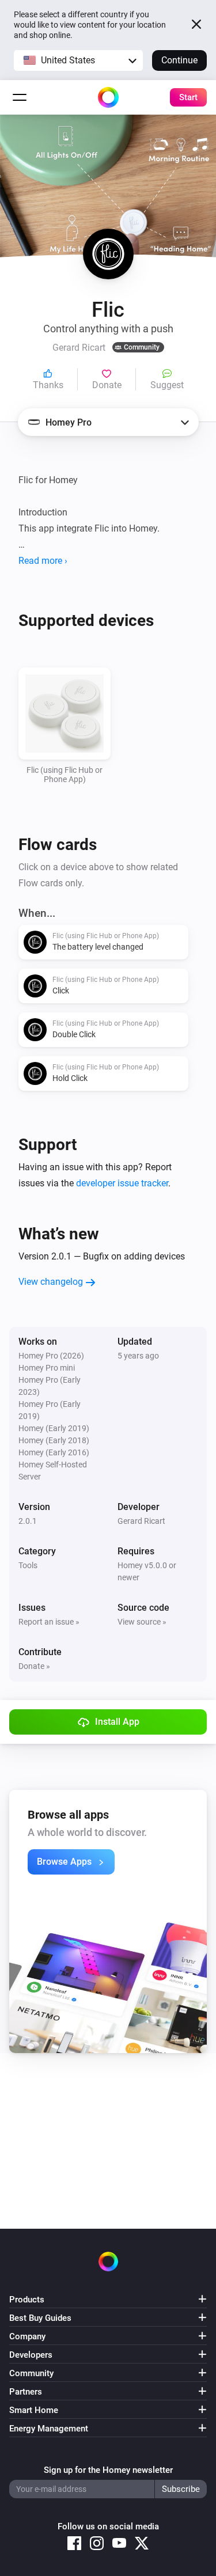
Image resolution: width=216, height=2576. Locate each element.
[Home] (108, 97)
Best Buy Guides (40, 2318)
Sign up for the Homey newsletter (108, 2470)
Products (27, 2300)
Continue (179, 60)
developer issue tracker (122, 1183)
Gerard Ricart (141, 1521)
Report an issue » (49, 1622)
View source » (142, 1622)
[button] (78, 60)
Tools (28, 1565)
